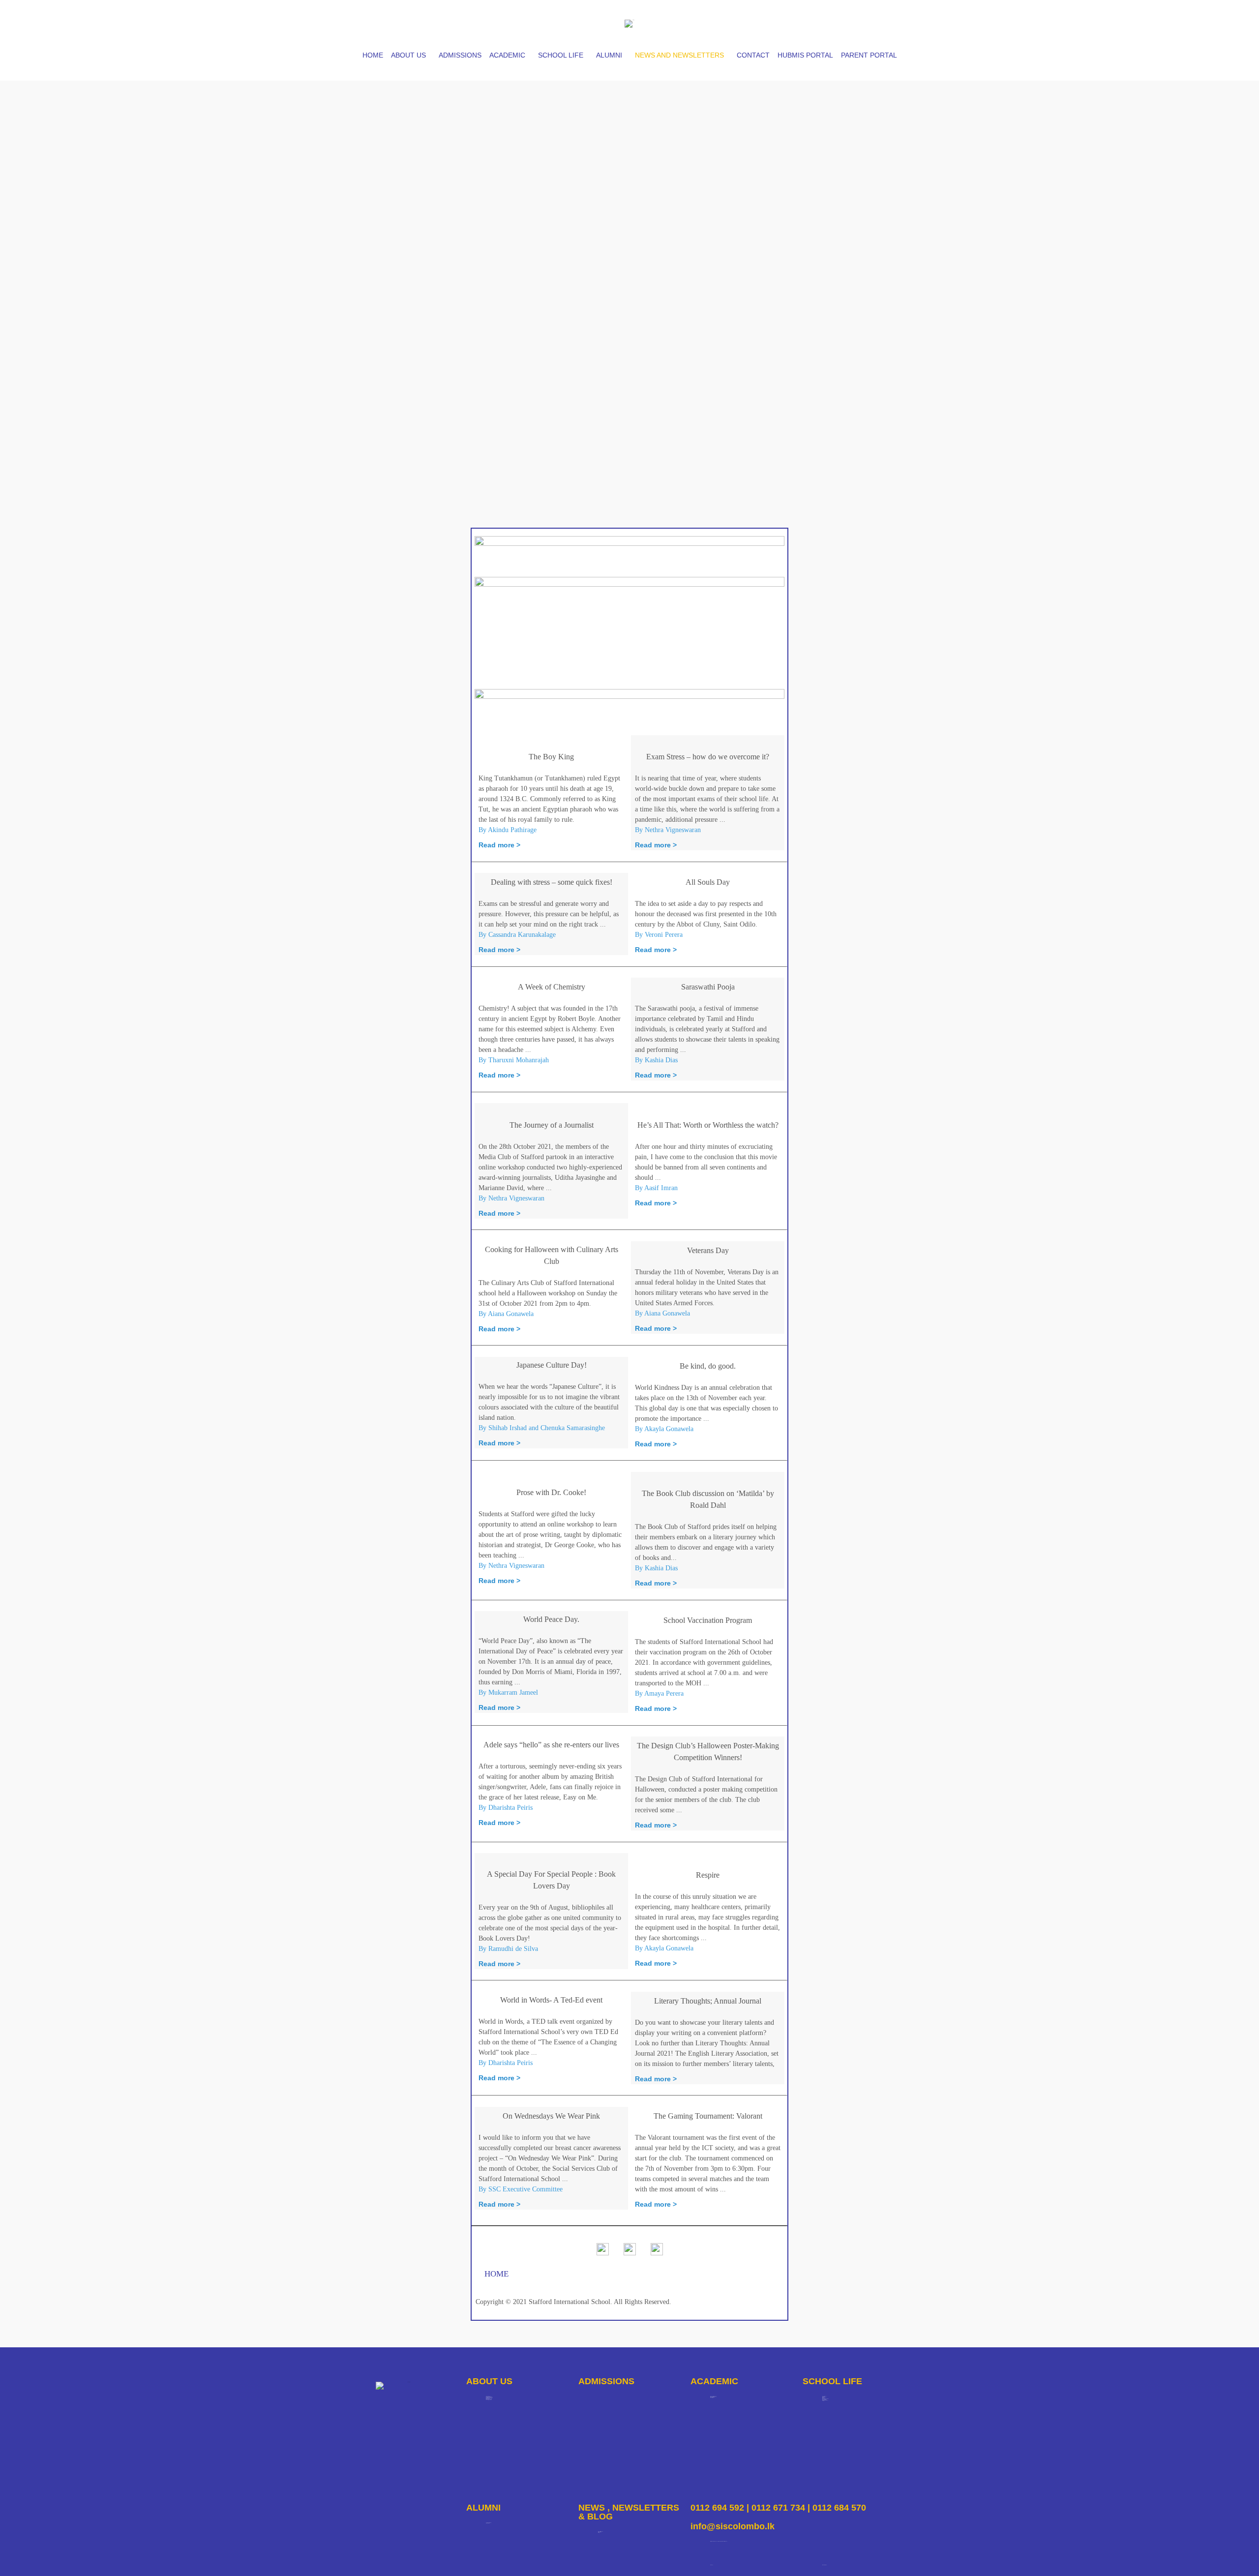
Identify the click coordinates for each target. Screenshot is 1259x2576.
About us (408, 55)
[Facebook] (815, 22)
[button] (411, 55)
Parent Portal (869, 55)
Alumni (609, 55)
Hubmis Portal (805, 55)
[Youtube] (867, 22)
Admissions (460, 55)
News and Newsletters (679, 55)
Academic (507, 55)
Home (373, 55)
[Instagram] (841, 22)
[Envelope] (893, 22)
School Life (561, 55)
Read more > (499, 845)
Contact (753, 55)
